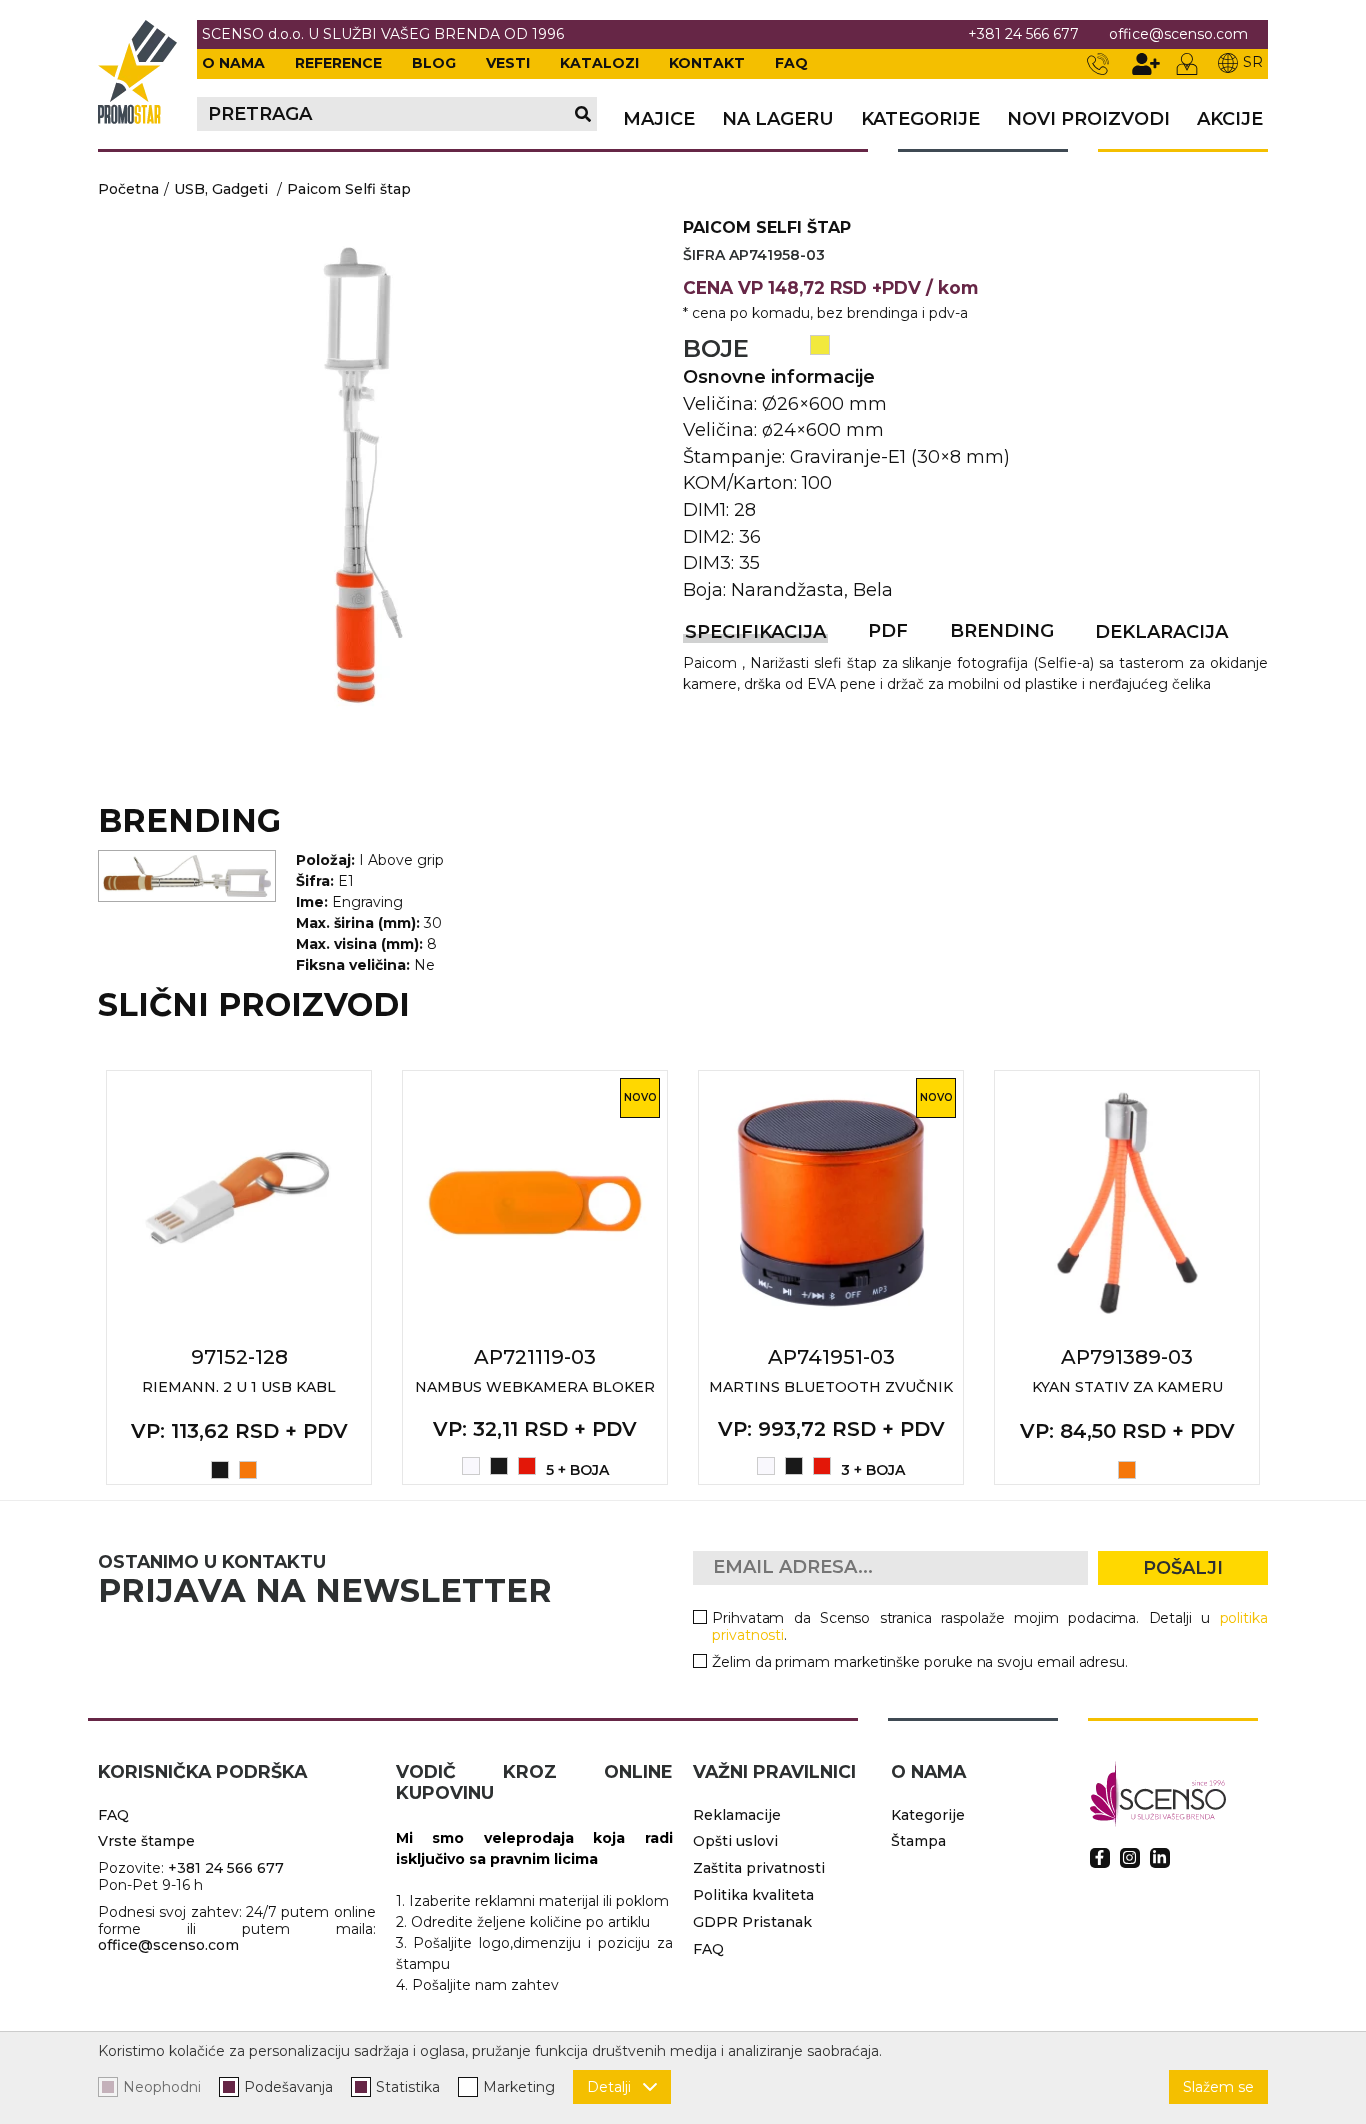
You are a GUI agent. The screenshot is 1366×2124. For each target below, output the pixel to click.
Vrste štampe (146, 1841)
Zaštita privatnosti (759, 1868)
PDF (888, 631)
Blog (434, 63)
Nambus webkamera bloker (535, 1387)
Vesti (508, 63)
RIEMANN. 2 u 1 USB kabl (239, 1387)
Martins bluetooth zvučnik (831, 1387)
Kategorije (920, 119)
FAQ (791, 63)
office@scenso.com (1178, 34)
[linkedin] (1160, 1858)
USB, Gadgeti (221, 189)
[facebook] (1100, 1858)
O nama (233, 63)
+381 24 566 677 (1023, 34)
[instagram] (1130, 1858)
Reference (338, 63)
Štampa (918, 1841)
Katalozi (599, 63)
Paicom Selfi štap (349, 189)
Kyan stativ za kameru (1127, 1387)
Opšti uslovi (735, 1841)
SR (1253, 62)
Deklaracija (1161, 632)
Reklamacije (737, 1815)
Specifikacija (755, 632)
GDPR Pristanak (752, 1922)
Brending (1002, 631)
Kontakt (707, 63)
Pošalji (1183, 1568)
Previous (76, 1277)
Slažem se (1218, 2087)
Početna (128, 189)
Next (1290, 1277)
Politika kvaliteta (753, 1895)
